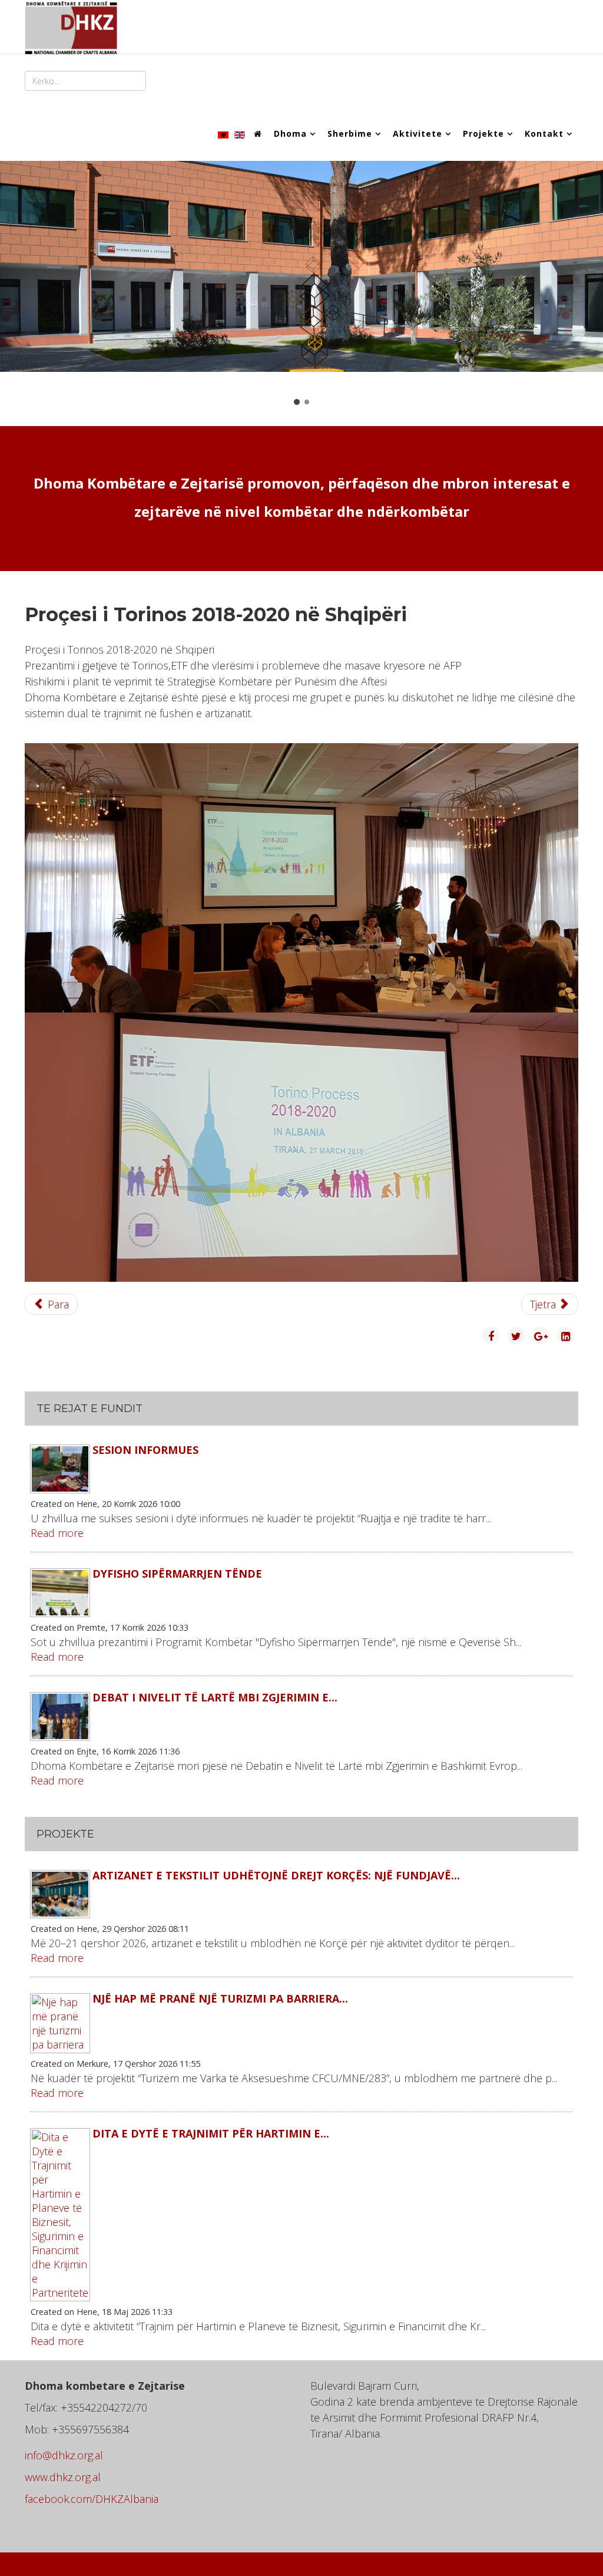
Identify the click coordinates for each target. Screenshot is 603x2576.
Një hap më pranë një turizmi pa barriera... (220, 1998)
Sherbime (350, 133)
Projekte (483, 133)
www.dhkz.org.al (63, 2477)
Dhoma (290, 133)
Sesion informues (145, 1450)
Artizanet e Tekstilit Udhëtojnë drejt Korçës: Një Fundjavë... (276, 1875)
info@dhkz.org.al (64, 2455)
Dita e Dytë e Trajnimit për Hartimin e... (211, 2133)
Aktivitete (418, 133)
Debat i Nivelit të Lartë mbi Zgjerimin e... (215, 1697)
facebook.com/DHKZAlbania (92, 2499)
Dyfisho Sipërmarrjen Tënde (177, 1574)
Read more (57, 1533)
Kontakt (544, 133)
